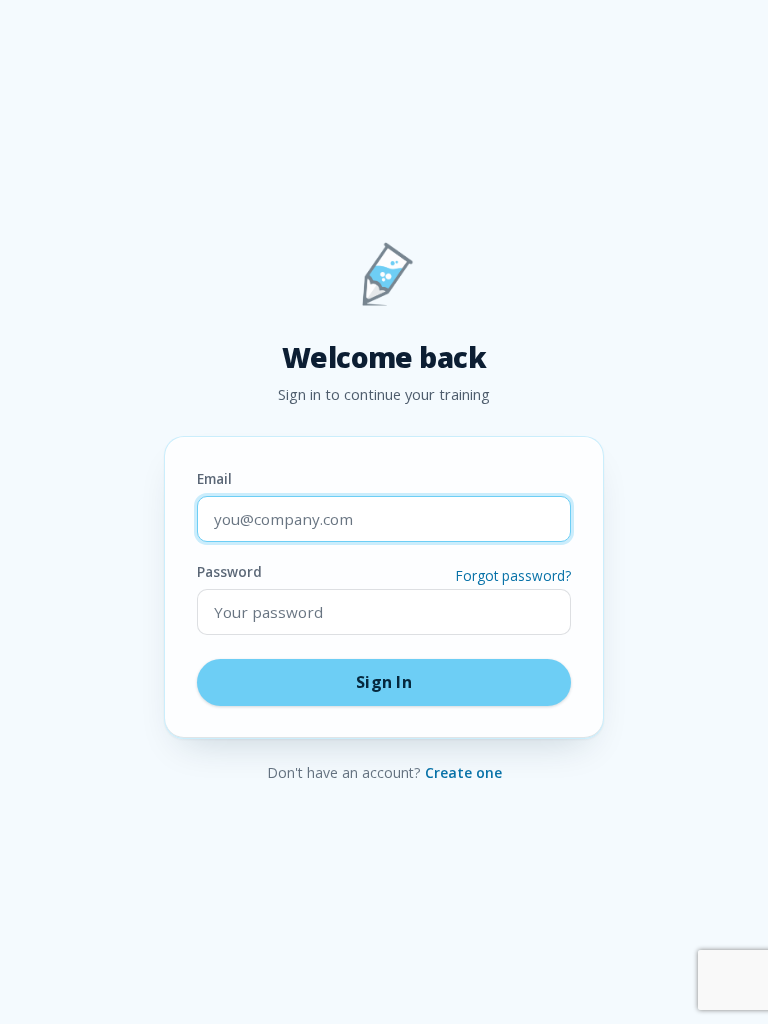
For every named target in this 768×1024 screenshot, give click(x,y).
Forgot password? (513, 575)
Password (384, 571)
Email (214, 478)
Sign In (384, 682)
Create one (463, 772)
